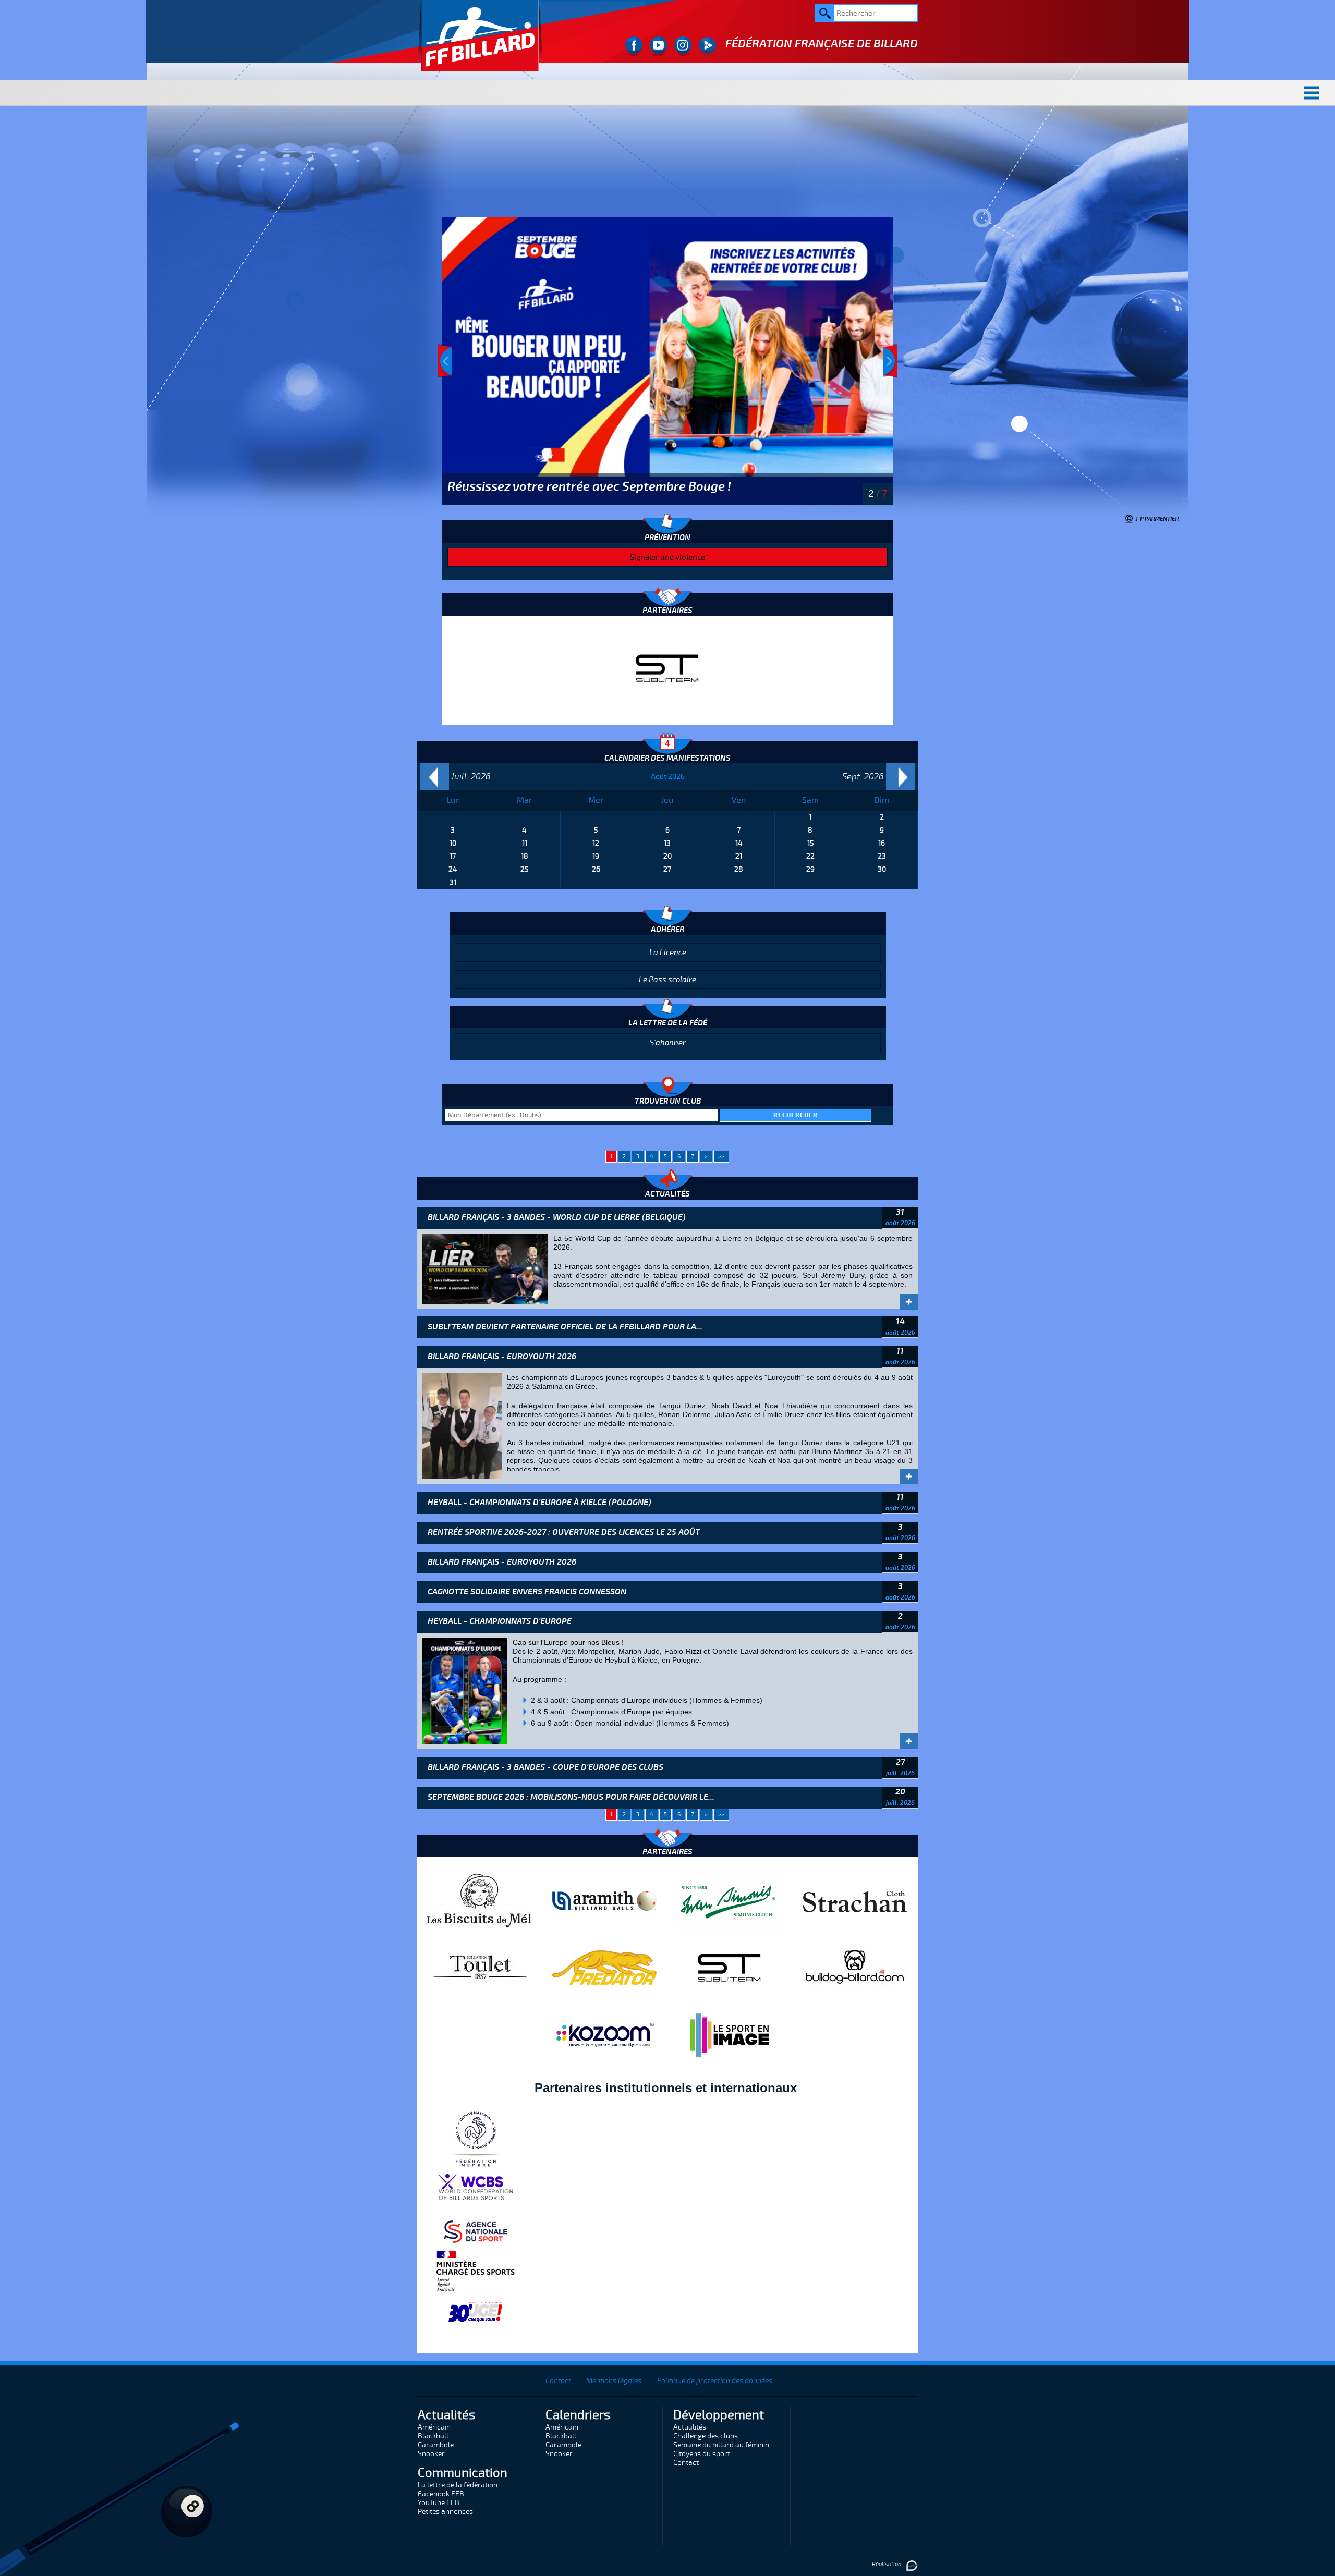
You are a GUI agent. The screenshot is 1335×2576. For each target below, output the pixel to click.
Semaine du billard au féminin (721, 2445)
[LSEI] (730, 2034)
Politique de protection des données (715, 2381)
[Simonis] (730, 1900)
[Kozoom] (604, 2034)
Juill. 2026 (471, 777)
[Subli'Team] (730, 1967)
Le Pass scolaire (667, 980)
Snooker (431, 2454)
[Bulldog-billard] (855, 1967)
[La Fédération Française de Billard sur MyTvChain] (707, 46)
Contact (558, 2381)
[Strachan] (855, 1900)
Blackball (433, 2436)
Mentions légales (614, 2381)
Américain (434, 2427)
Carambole (436, 2445)
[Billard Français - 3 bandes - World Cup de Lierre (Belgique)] (485, 1268)
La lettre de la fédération (458, 2485)
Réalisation (887, 2564)
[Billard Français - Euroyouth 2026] (462, 1425)
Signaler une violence (667, 557)
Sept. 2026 (863, 777)
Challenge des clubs (706, 2436)
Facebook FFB (441, 2494)
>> (721, 1157)
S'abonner (668, 1043)
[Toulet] (667, 668)
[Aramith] (604, 1900)
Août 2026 (668, 777)
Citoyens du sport (702, 2454)
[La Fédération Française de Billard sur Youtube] (658, 46)
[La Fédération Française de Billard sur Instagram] (683, 46)
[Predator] (604, 1967)
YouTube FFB (439, 2503)
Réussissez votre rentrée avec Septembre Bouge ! (589, 486)
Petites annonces (445, 2512)
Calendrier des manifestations (667, 758)
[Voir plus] (667, 361)
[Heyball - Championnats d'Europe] (465, 1690)
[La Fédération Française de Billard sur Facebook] (634, 46)
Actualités (690, 2427)
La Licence (668, 953)
